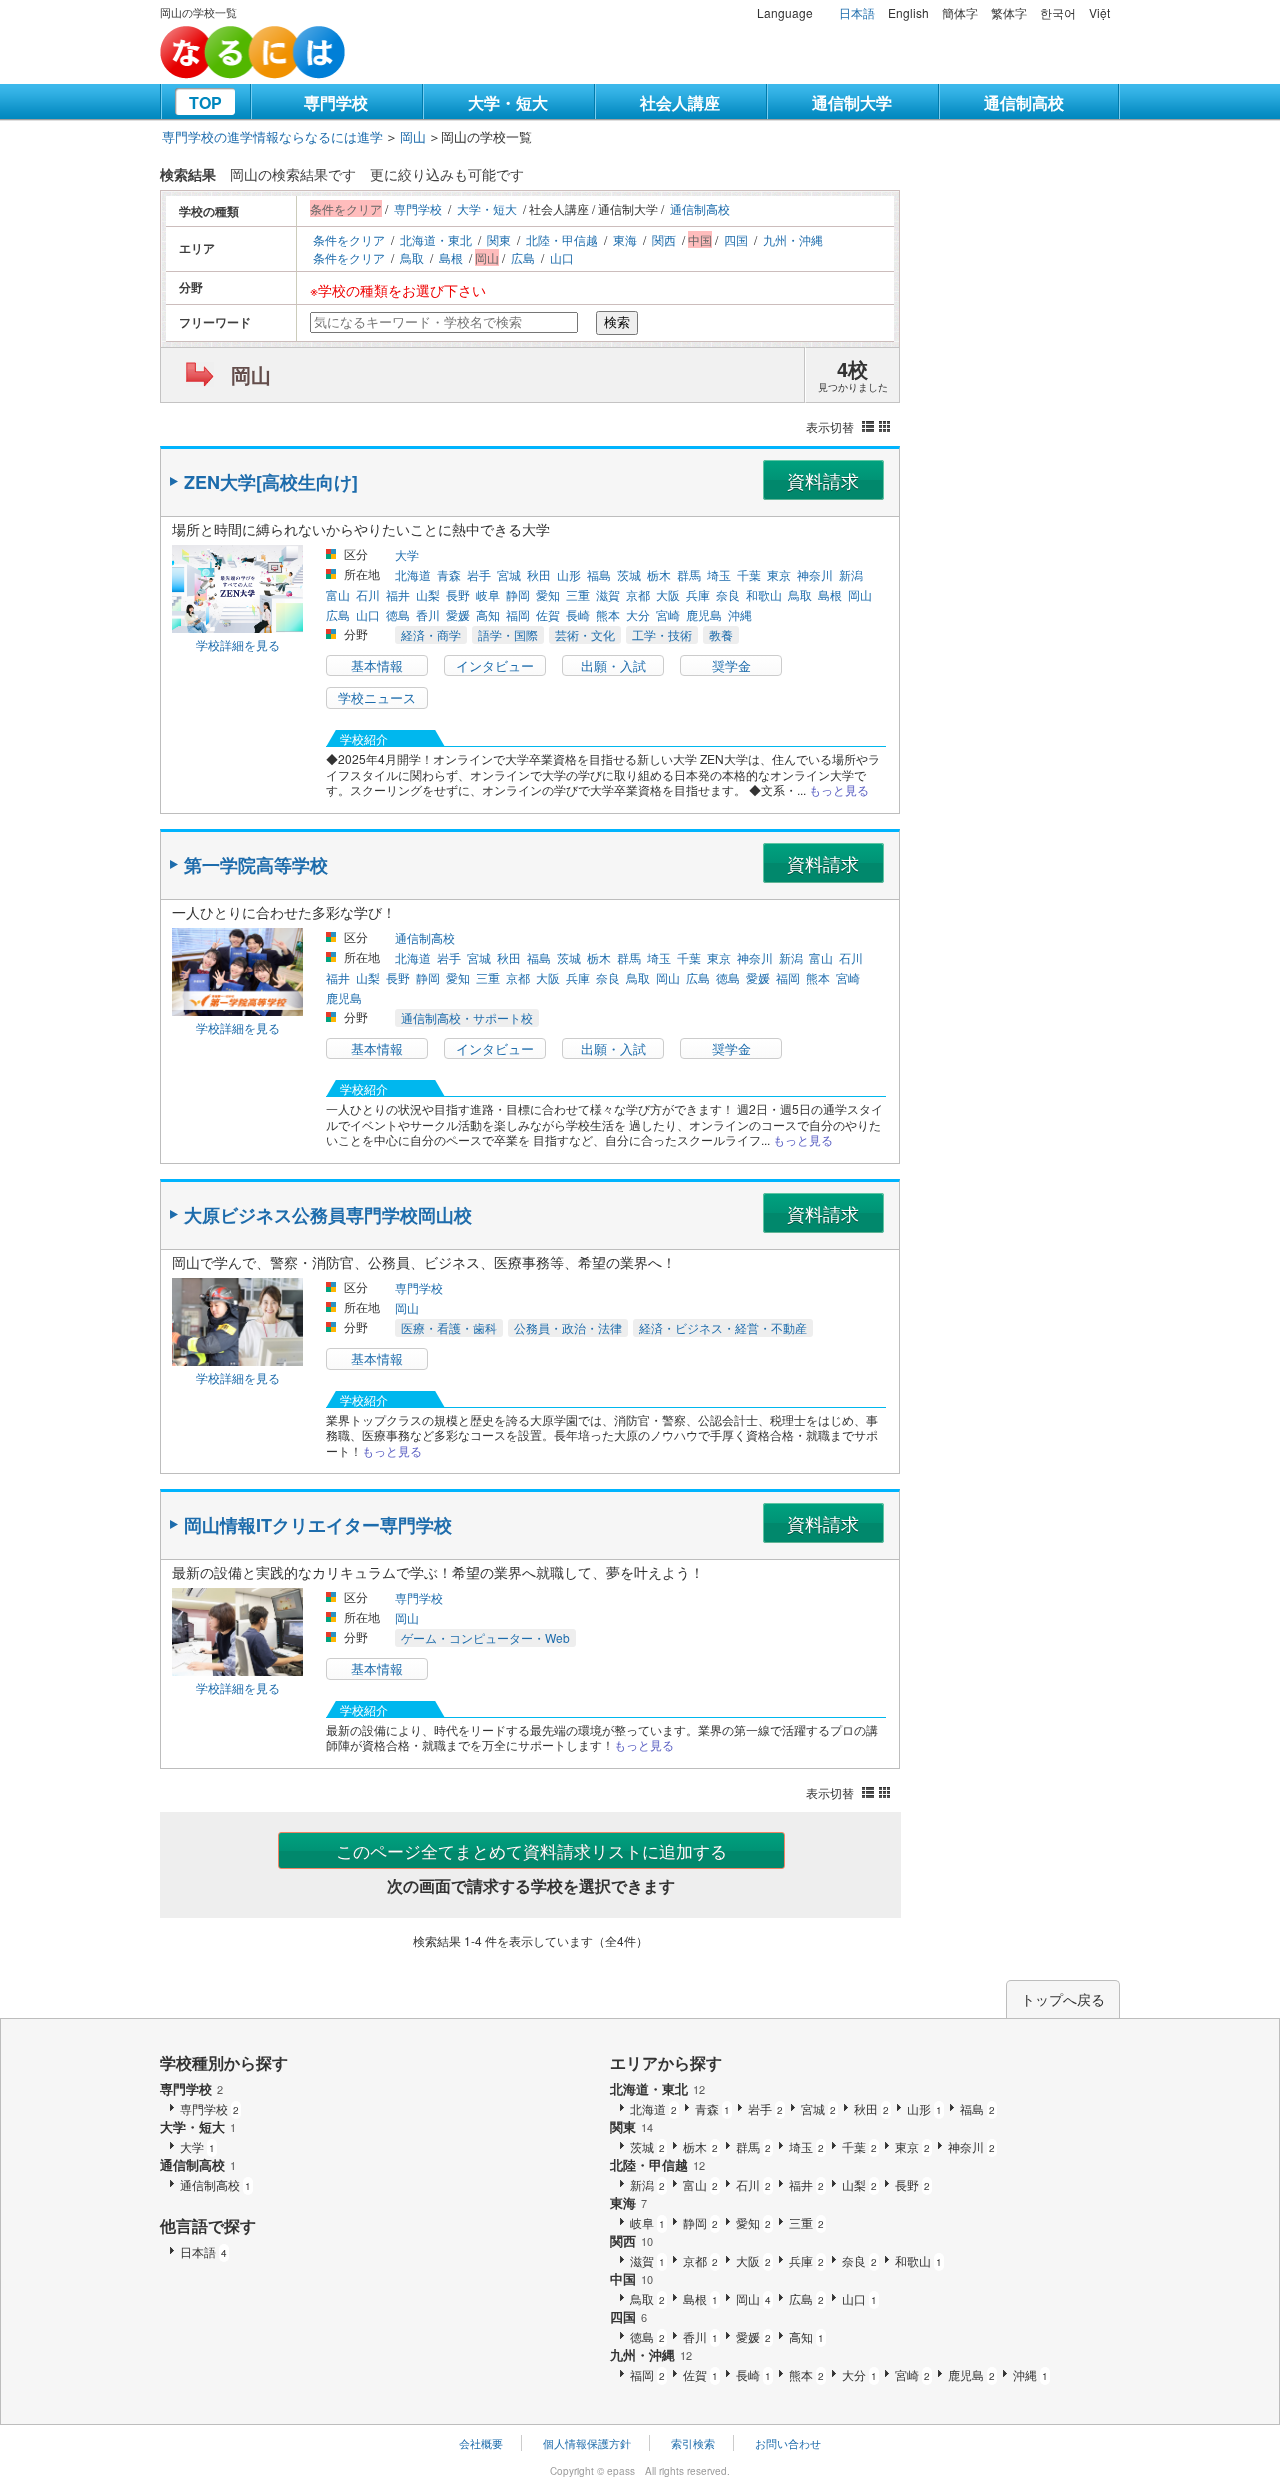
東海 (625, 239)
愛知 (548, 594)
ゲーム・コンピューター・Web (485, 1637)
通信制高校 (1024, 102)
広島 (523, 257)
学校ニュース (377, 697)
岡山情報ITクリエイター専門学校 (318, 1525)
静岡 (518, 594)
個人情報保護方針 (587, 2443)
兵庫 (698, 594)
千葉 (749, 574)
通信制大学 (852, 102)
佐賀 (548, 614)
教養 (721, 634)
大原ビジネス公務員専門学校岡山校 (328, 1215)
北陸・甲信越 (562, 239)
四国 (736, 239)
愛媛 (458, 614)
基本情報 (377, 665)
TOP (205, 102)
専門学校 (336, 102)
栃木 (659, 574)
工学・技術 (662, 634)
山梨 (428, 594)
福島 (599, 574)
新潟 (851, 574)
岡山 (413, 136)
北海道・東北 (436, 239)
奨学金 (731, 665)
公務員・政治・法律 (568, 1327)
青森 (449, 574)
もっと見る (839, 789)
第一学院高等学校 (256, 865)
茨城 (629, 574)
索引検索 (693, 2443)
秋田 (539, 574)
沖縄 (740, 614)
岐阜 (488, 594)
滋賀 (608, 594)
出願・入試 (613, 665)
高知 (488, 614)
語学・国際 (508, 634)
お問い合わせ (788, 2443)
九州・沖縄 (793, 239)
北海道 (413, 574)
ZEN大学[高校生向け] (271, 482)
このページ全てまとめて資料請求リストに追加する (531, 1850)
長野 (458, 594)
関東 (499, 239)
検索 (617, 322)
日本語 (857, 12)
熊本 (608, 614)
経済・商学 (431, 634)
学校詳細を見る (238, 644)
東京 (779, 574)
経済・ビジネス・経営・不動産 (723, 1327)
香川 (428, 614)
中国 (631, 2278)
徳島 (398, 614)
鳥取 (412, 257)
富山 (338, 594)
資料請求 (823, 480)
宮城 (509, 574)
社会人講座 (680, 102)
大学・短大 (508, 102)
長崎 (578, 614)
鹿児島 (704, 614)
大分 (638, 614)
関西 (664, 239)
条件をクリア (349, 239)
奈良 (728, 594)
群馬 (689, 574)
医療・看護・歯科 (449, 1327)
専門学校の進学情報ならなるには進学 (272, 136)
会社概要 (481, 2443)
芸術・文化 (585, 634)
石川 (368, 594)
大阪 (668, 594)
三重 (578, 594)
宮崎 (668, 614)
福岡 (518, 614)
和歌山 (764, 594)
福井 (398, 594)
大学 (407, 554)
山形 (569, 574)
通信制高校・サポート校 (467, 1017)
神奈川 (815, 574)
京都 (638, 594)
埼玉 (719, 574)
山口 (562, 257)
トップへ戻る (1063, 1999)
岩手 (479, 574)
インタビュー (495, 665)
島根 (451, 257)
